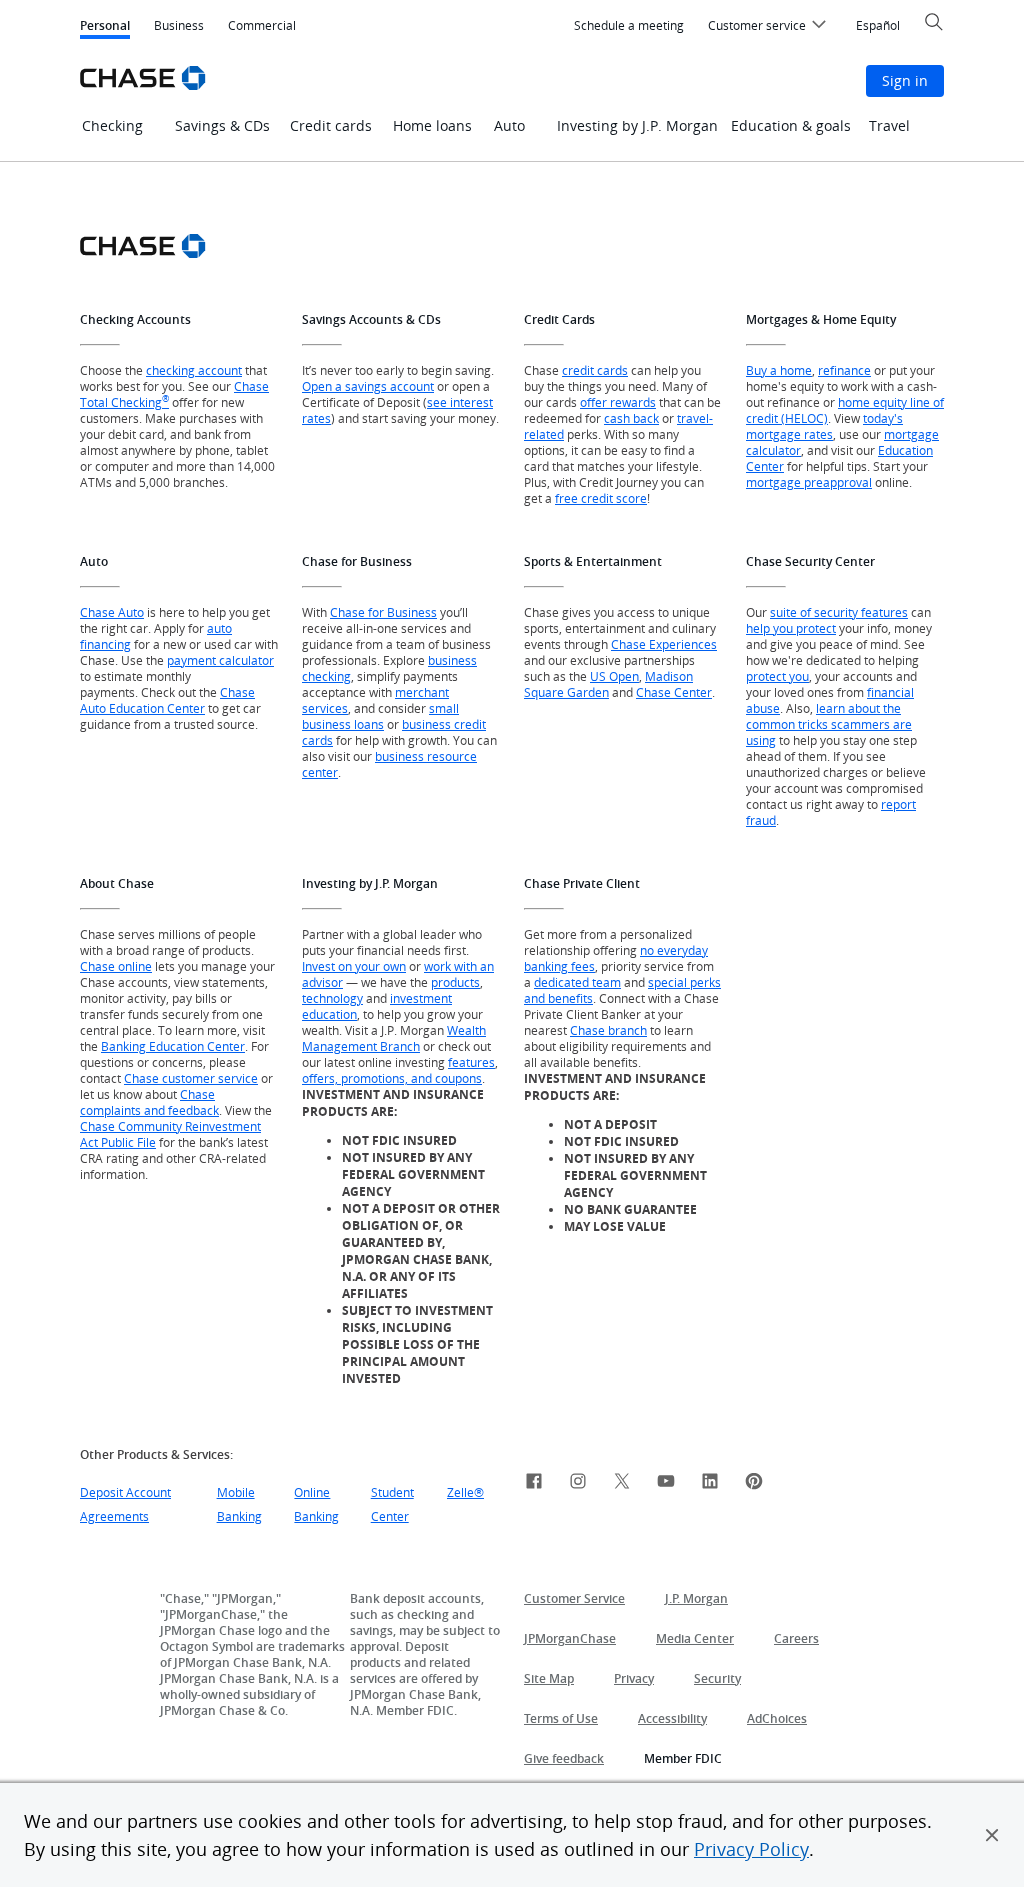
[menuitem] (629, 26)
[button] (992, 1835)
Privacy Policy (751, 1849)
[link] (534, 1484)
